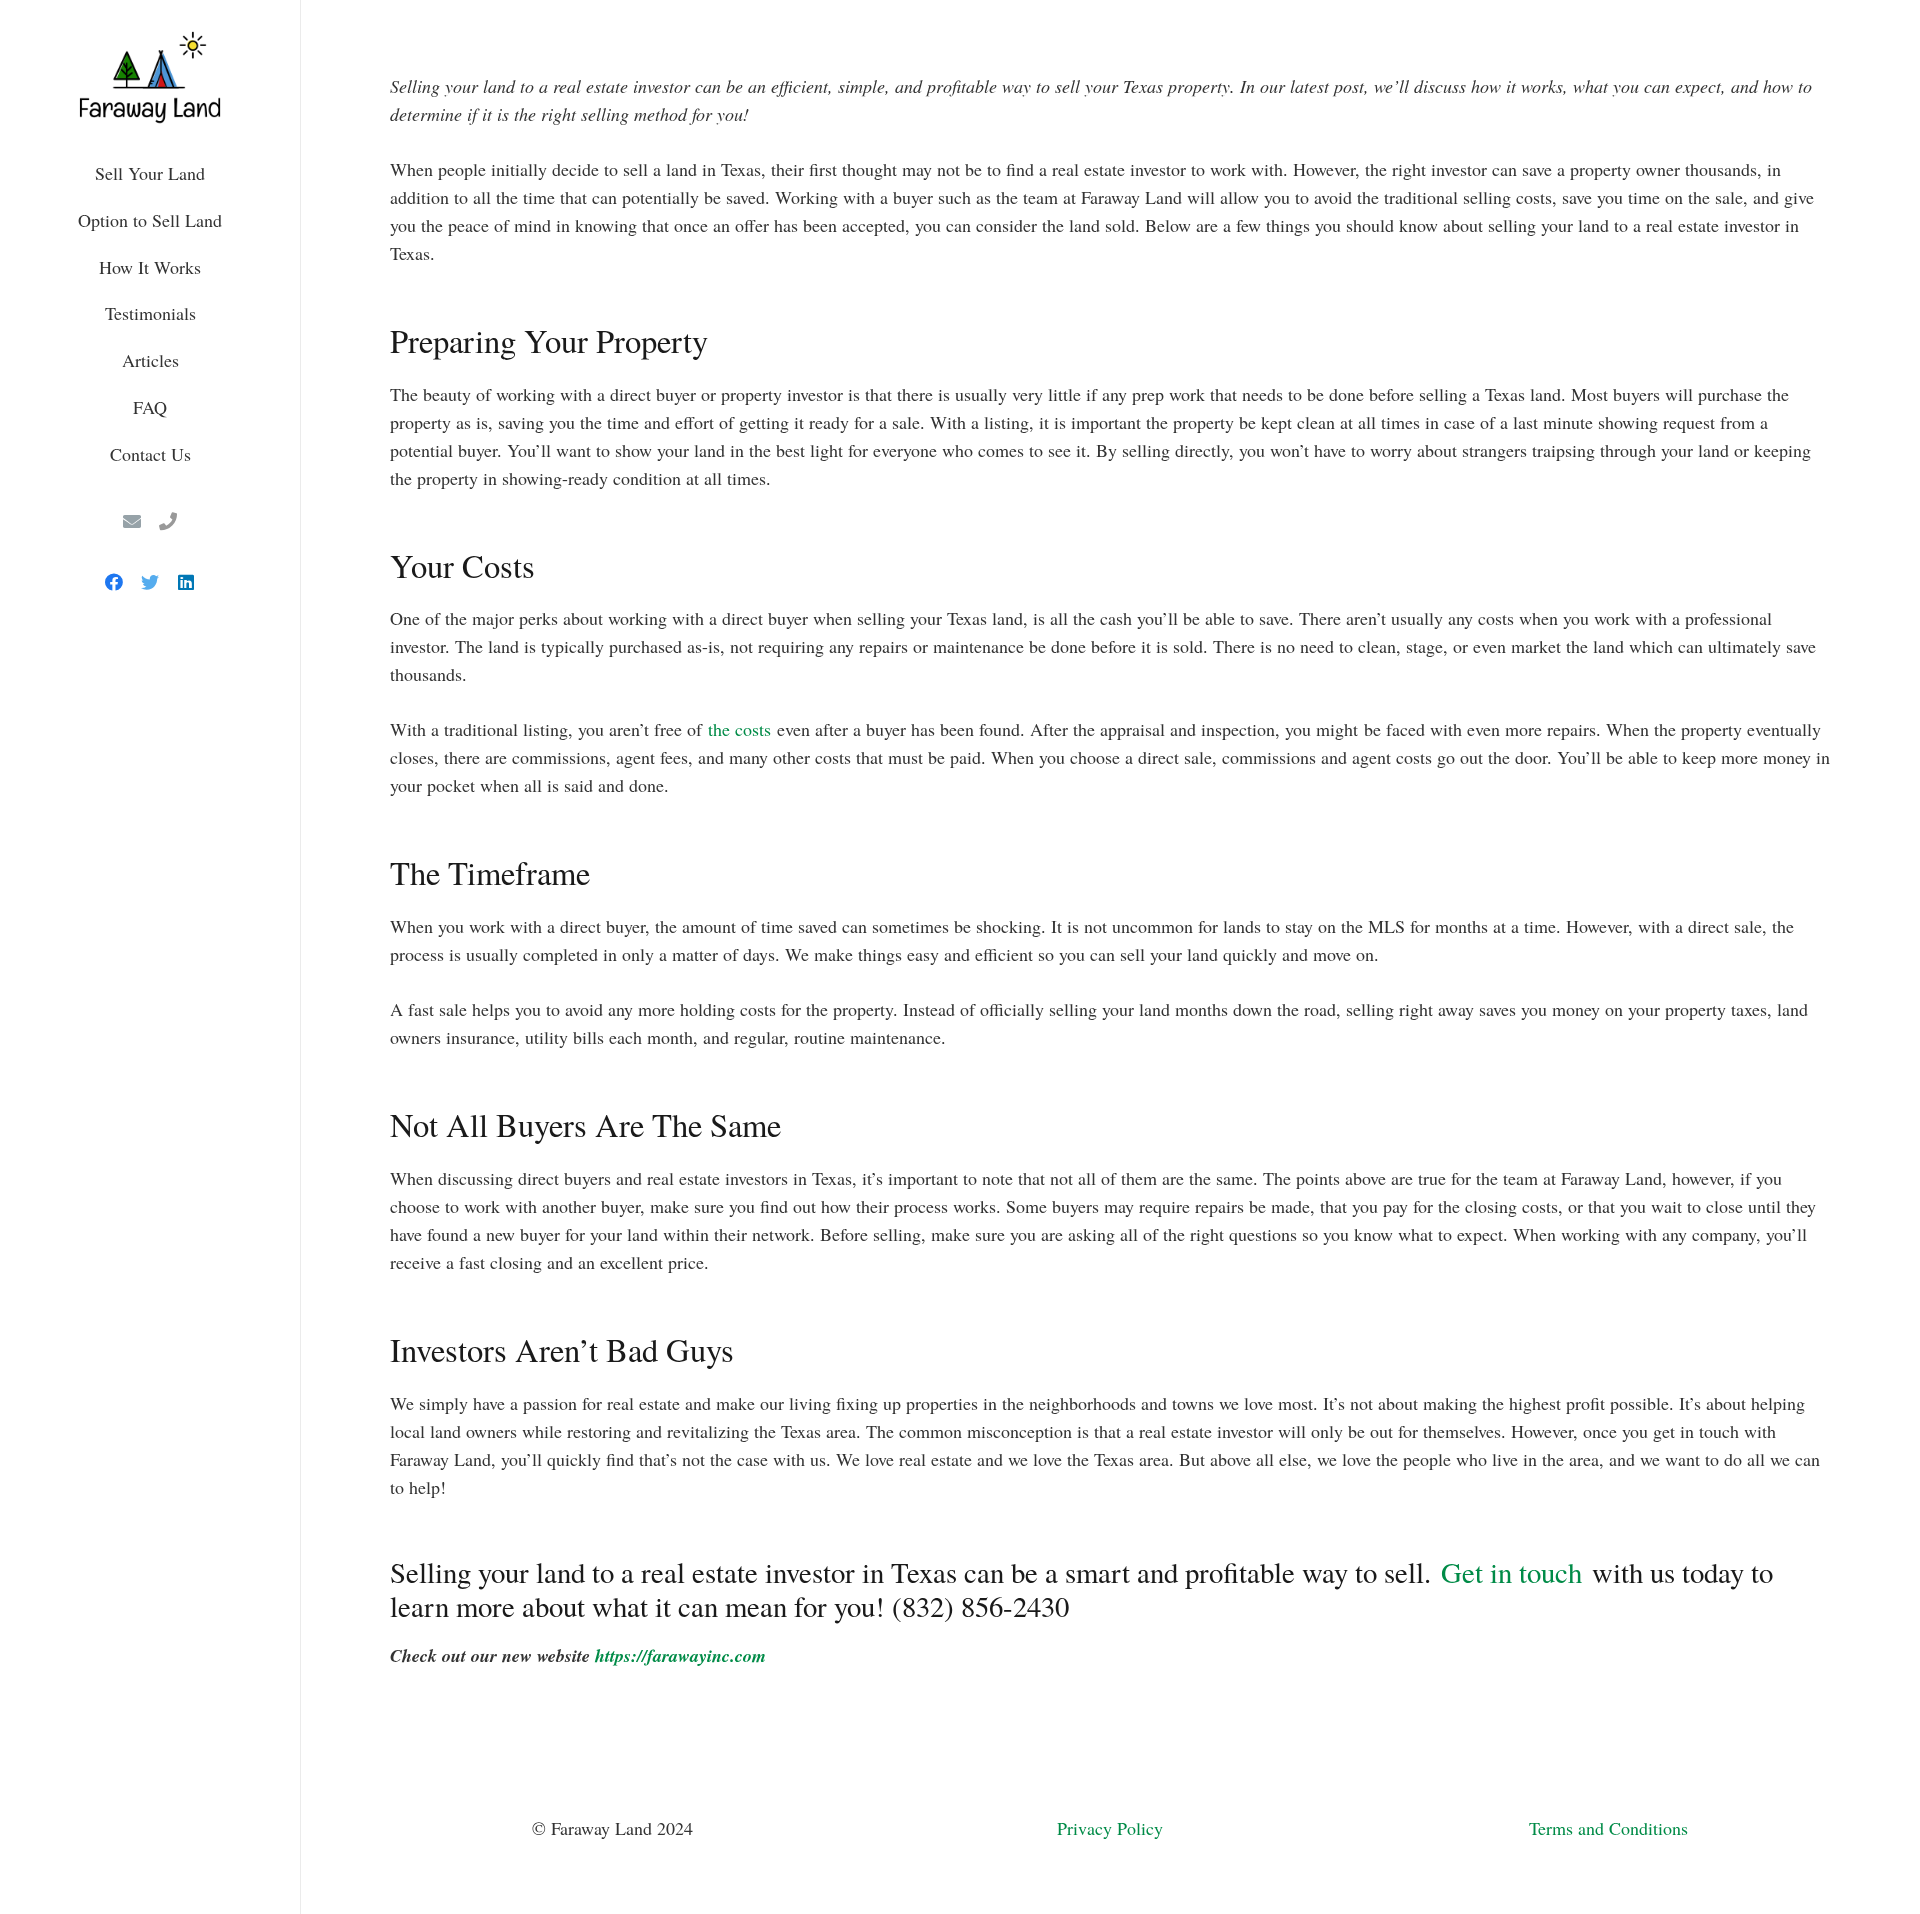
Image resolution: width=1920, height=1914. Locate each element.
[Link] (150, 75)
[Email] (132, 521)
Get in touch (1511, 1572)
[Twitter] (150, 582)
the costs (739, 729)
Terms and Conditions (1608, 1828)
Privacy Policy (1110, 1828)
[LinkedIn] (186, 582)
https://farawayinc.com (680, 1655)
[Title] (168, 521)
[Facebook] (114, 582)
